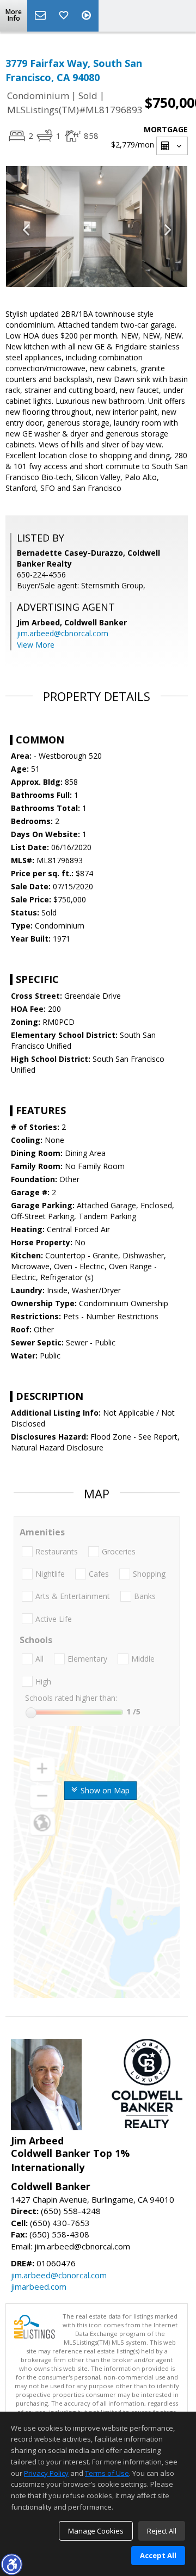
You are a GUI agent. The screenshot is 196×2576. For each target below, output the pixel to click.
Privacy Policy (46, 2473)
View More (36, 645)
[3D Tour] (88, 16)
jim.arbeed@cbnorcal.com (63, 633)
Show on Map (104, 1790)
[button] (11, 2564)
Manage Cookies (96, 2531)
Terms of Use (107, 2473)
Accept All (158, 2555)
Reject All (162, 2531)
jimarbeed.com (39, 2286)
